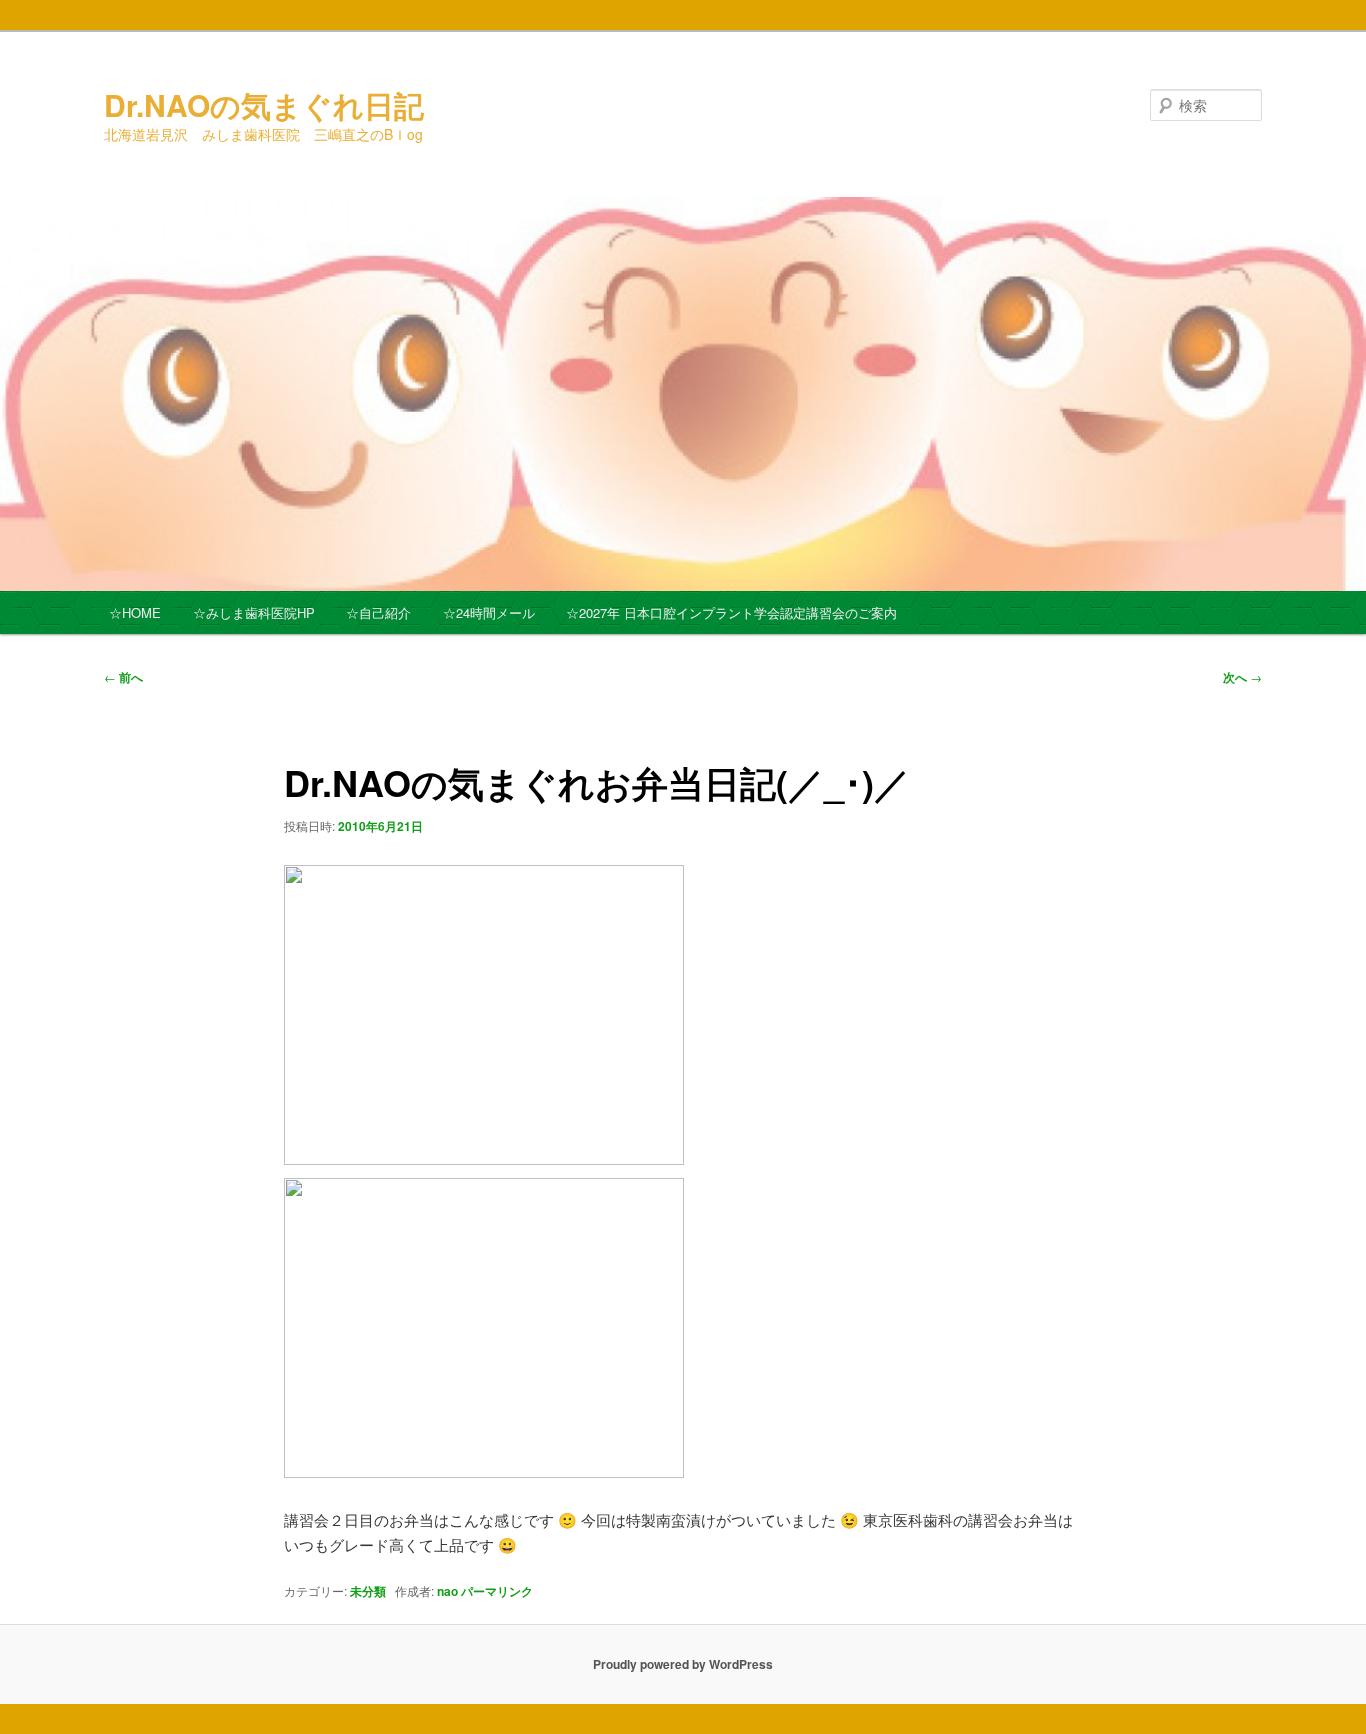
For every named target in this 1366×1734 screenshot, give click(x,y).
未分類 (368, 1591)
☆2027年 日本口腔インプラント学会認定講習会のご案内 (731, 612)
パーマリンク (497, 1591)
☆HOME (135, 612)
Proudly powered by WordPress (683, 1664)
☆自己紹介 (378, 612)
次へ (1242, 677)
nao (447, 1591)
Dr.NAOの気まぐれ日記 (264, 104)
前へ (123, 677)
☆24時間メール (489, 612)
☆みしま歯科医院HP (254, 612)
